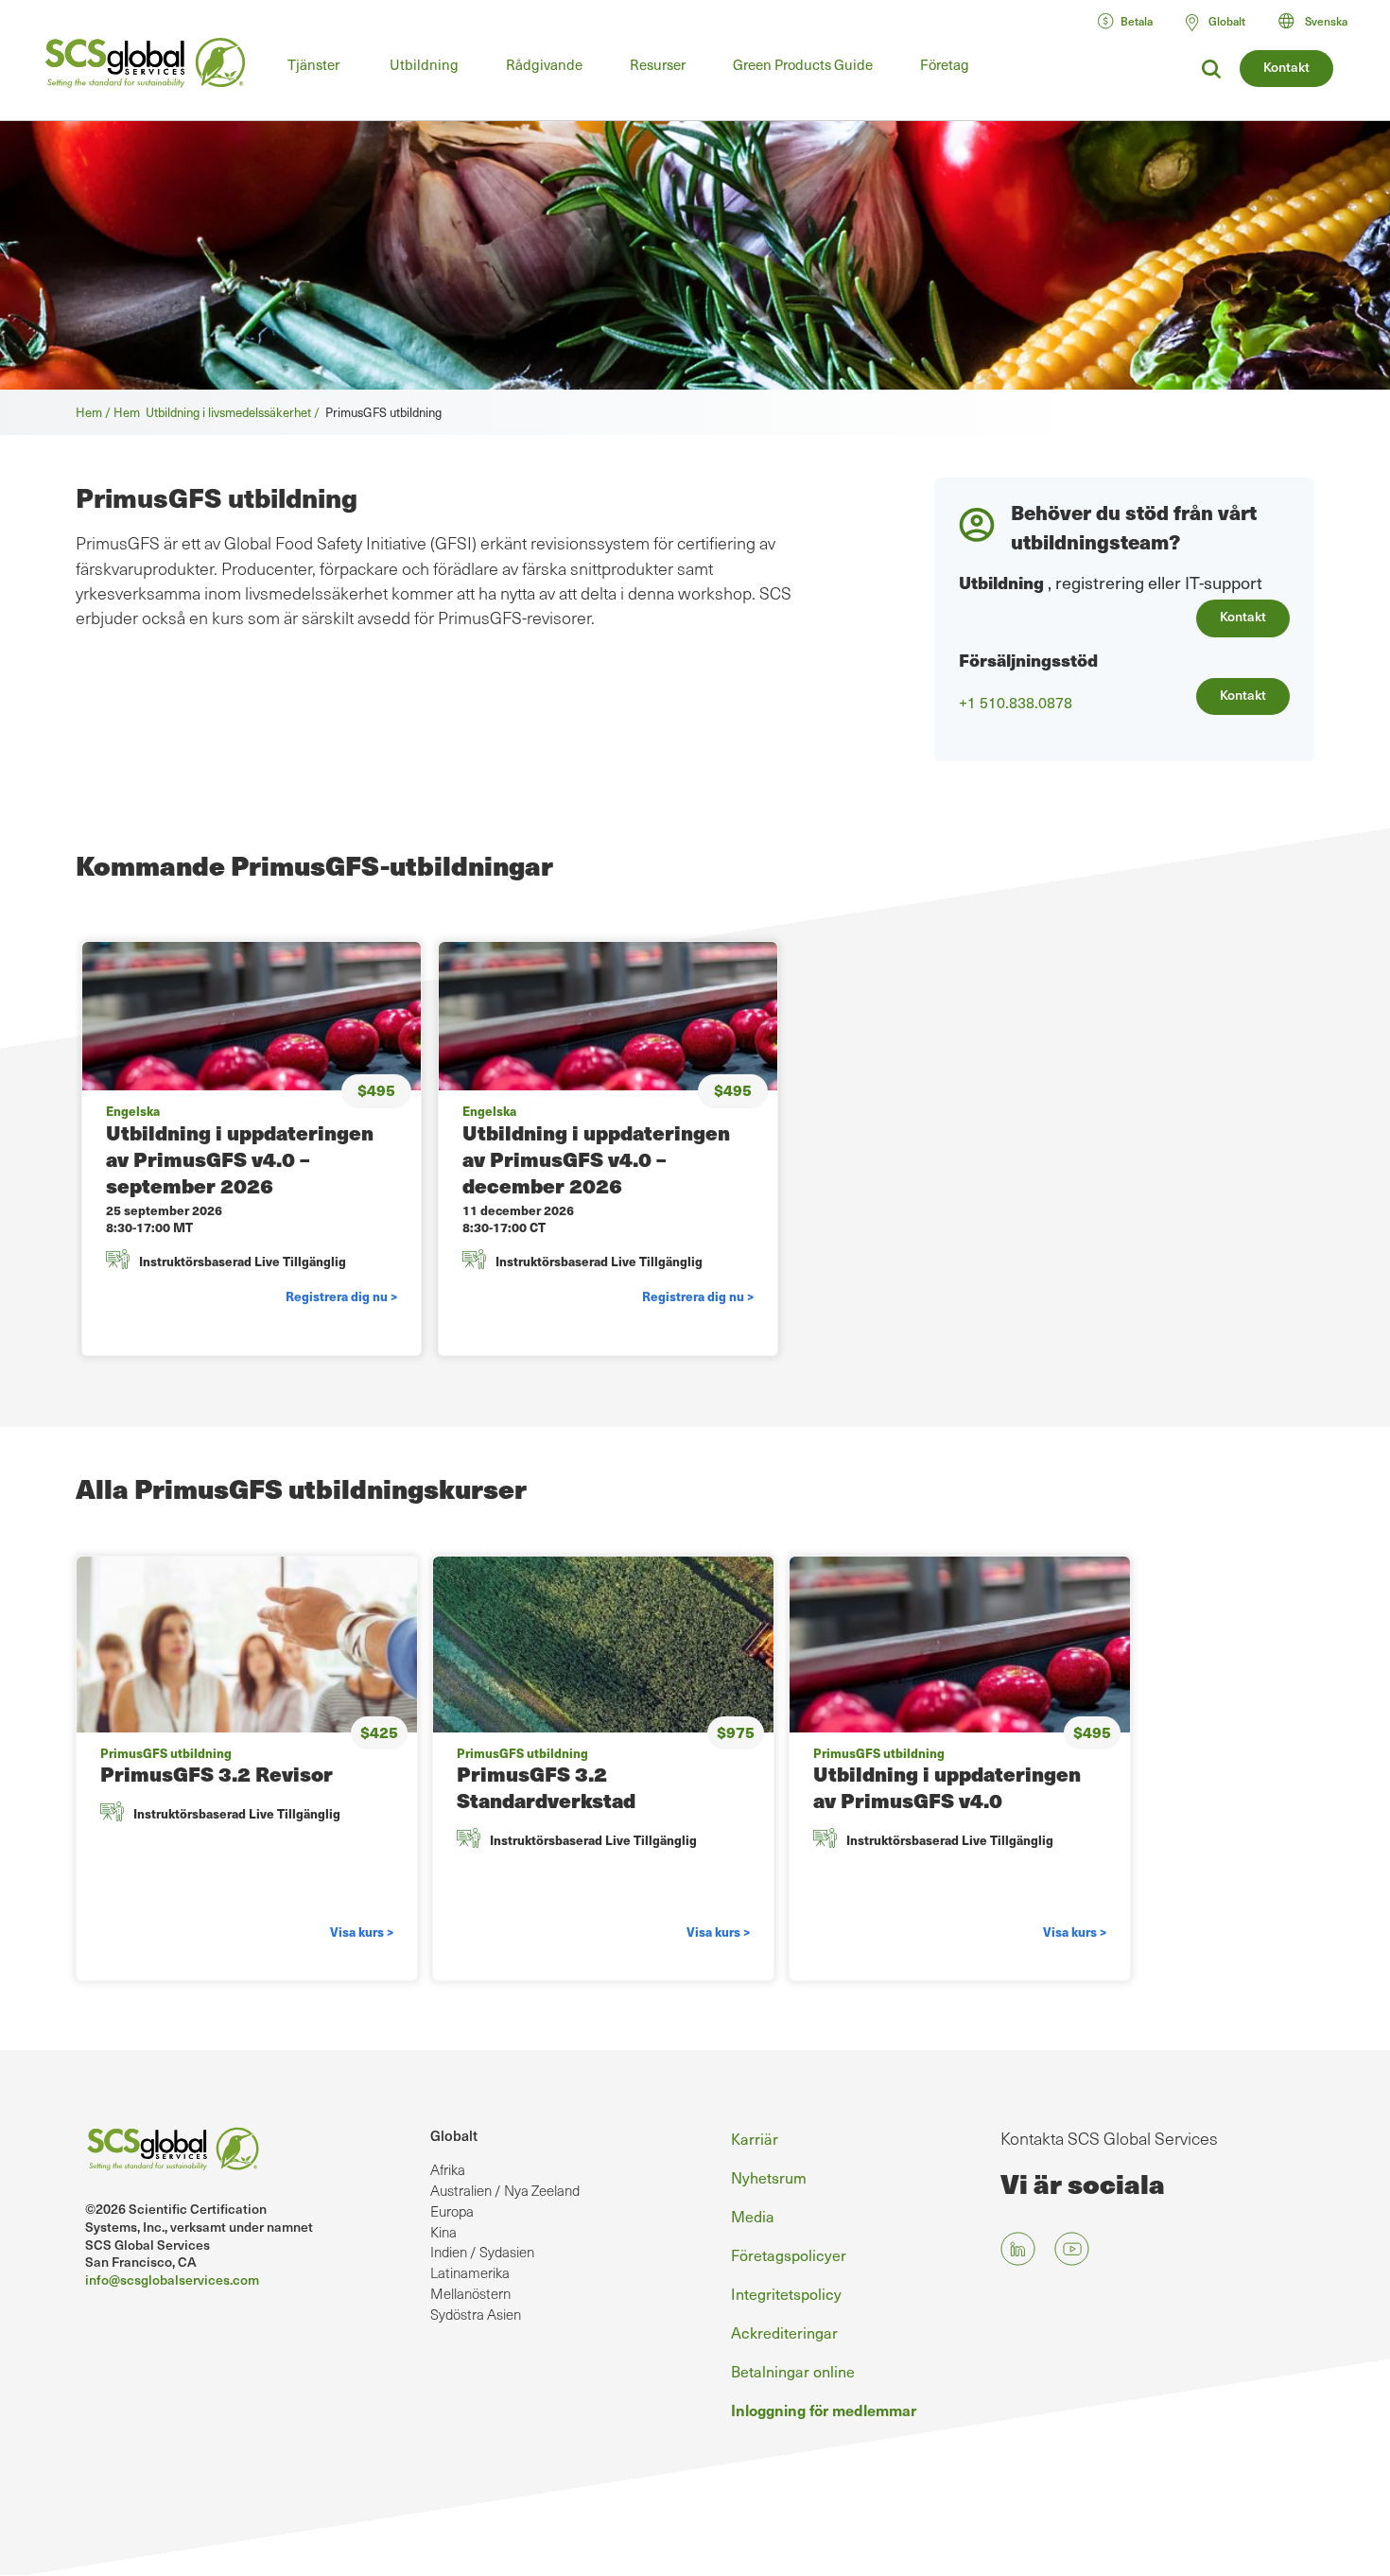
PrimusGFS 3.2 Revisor (217, 1774)
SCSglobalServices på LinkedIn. (1018, 2248)
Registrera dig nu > (341, 1296)
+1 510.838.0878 (1016, 703)
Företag (945, 64)
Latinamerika (470, 2272)
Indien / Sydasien (482, 2252)
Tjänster (313, 64)
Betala (1137, 21)
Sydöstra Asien (476, 2314)
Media (753, 2216)
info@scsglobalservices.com (172, 2280)
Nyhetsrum (769, 2177)
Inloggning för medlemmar (824, 2410)
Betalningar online (793, 2371)
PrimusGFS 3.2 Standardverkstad (546, 1787)
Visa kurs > (362, 1932)
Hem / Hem (111, 412)
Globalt (454, 2135)
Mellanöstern (470, 2293)
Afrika (448, 2169)
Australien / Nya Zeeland (505, 2190)
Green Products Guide (803, 64)
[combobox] (1321, 21)
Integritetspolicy (786, 2293)
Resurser (658, 64)
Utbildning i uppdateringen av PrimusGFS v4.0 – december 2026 (596, 1159)
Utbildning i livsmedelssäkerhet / (235, 412)
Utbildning (424, 64)
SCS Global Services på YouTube (1072, 2248)
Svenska (1326, 21)
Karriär (755, 2138)
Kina (443, 2232)
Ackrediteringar (784, 2332)
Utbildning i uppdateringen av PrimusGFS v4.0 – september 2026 (240, 1159)
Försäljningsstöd (1028, 660)
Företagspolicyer (789, 2254)
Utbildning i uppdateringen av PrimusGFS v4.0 (947, 1787)
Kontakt (1286, 67)
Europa (452, 2211)
